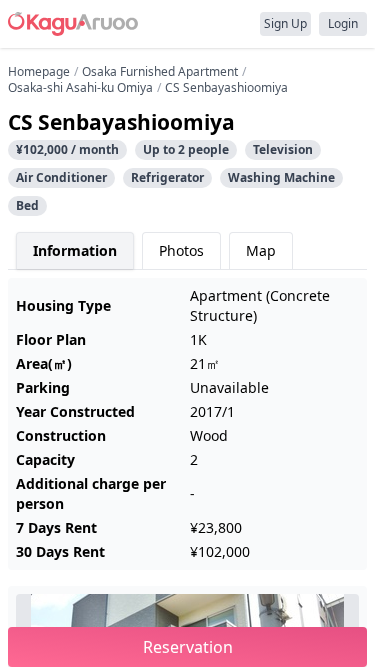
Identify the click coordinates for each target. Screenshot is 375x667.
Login (343, 23)
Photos (181, 250)
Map (261, 250)
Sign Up (285, 23)
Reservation (188, 647)
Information (75, 250)
